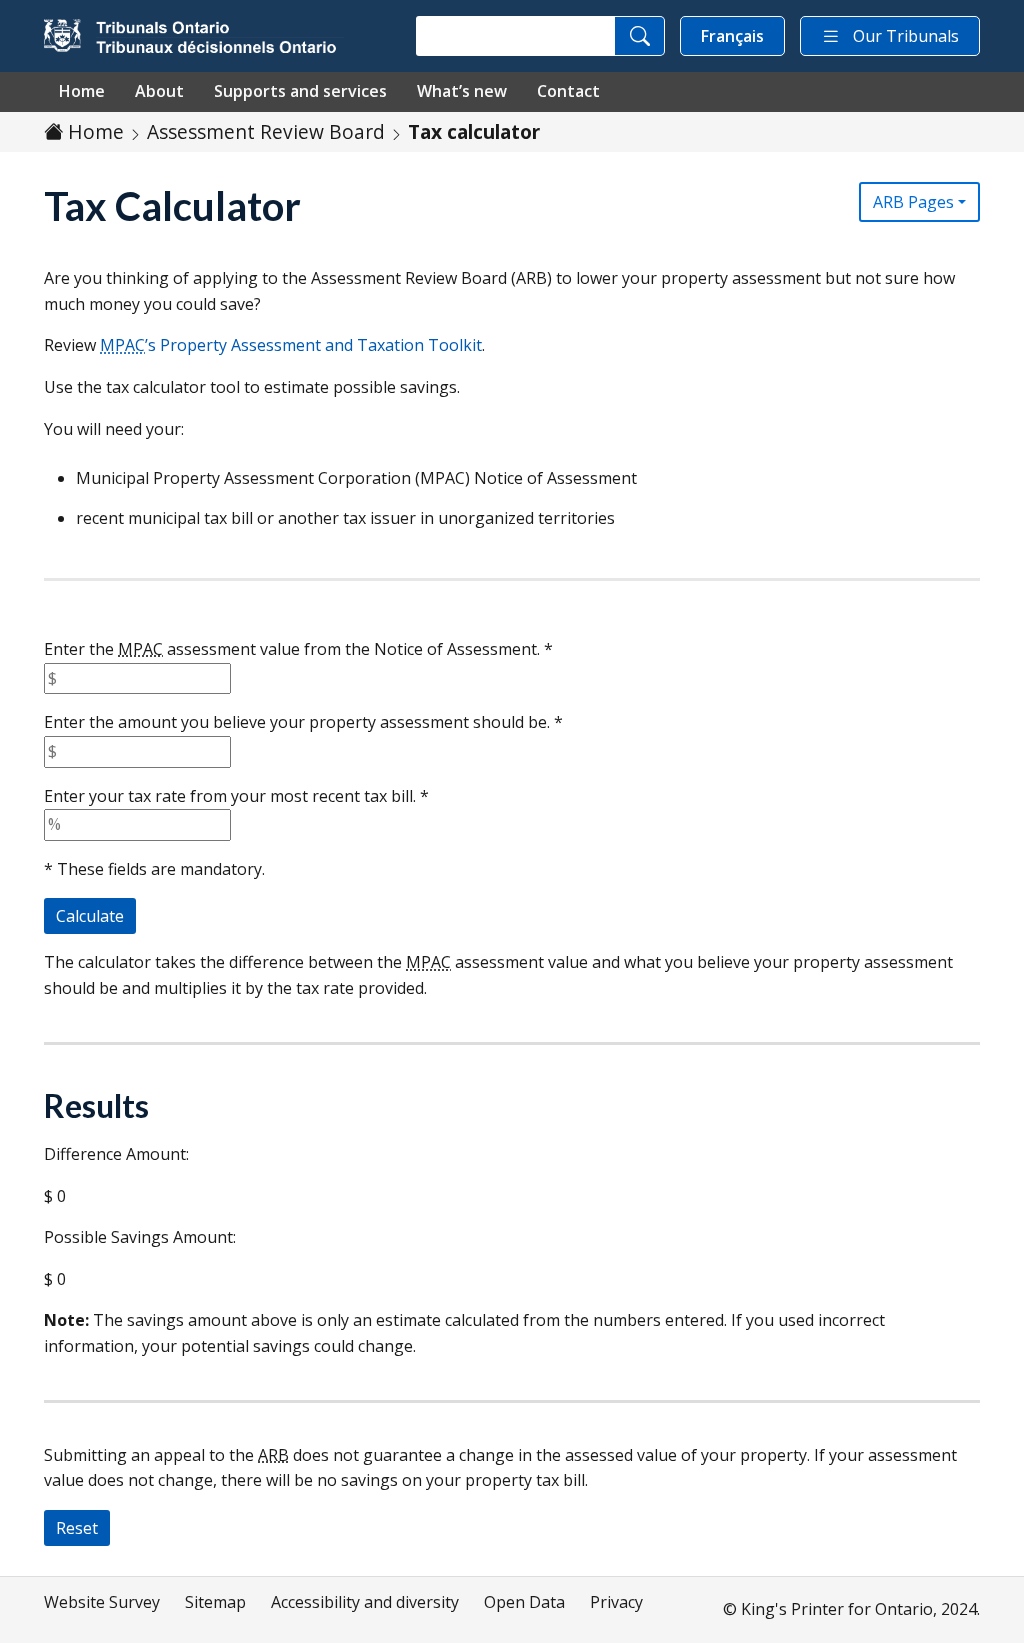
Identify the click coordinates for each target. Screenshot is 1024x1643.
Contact (568, 91)
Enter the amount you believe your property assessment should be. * (303, 722)
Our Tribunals (906, 36)
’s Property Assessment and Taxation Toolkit (291, 345)
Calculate (90, 916)
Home (82, 91)
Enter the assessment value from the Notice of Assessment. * (298, 649)
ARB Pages (913, 202)
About (159, 91)
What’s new (462, 91)
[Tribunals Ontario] (194, 36)
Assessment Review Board (266, 131)
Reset (77, 1528)
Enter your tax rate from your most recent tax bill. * (236, 796)
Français (732, 36)
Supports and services (300, 91)
